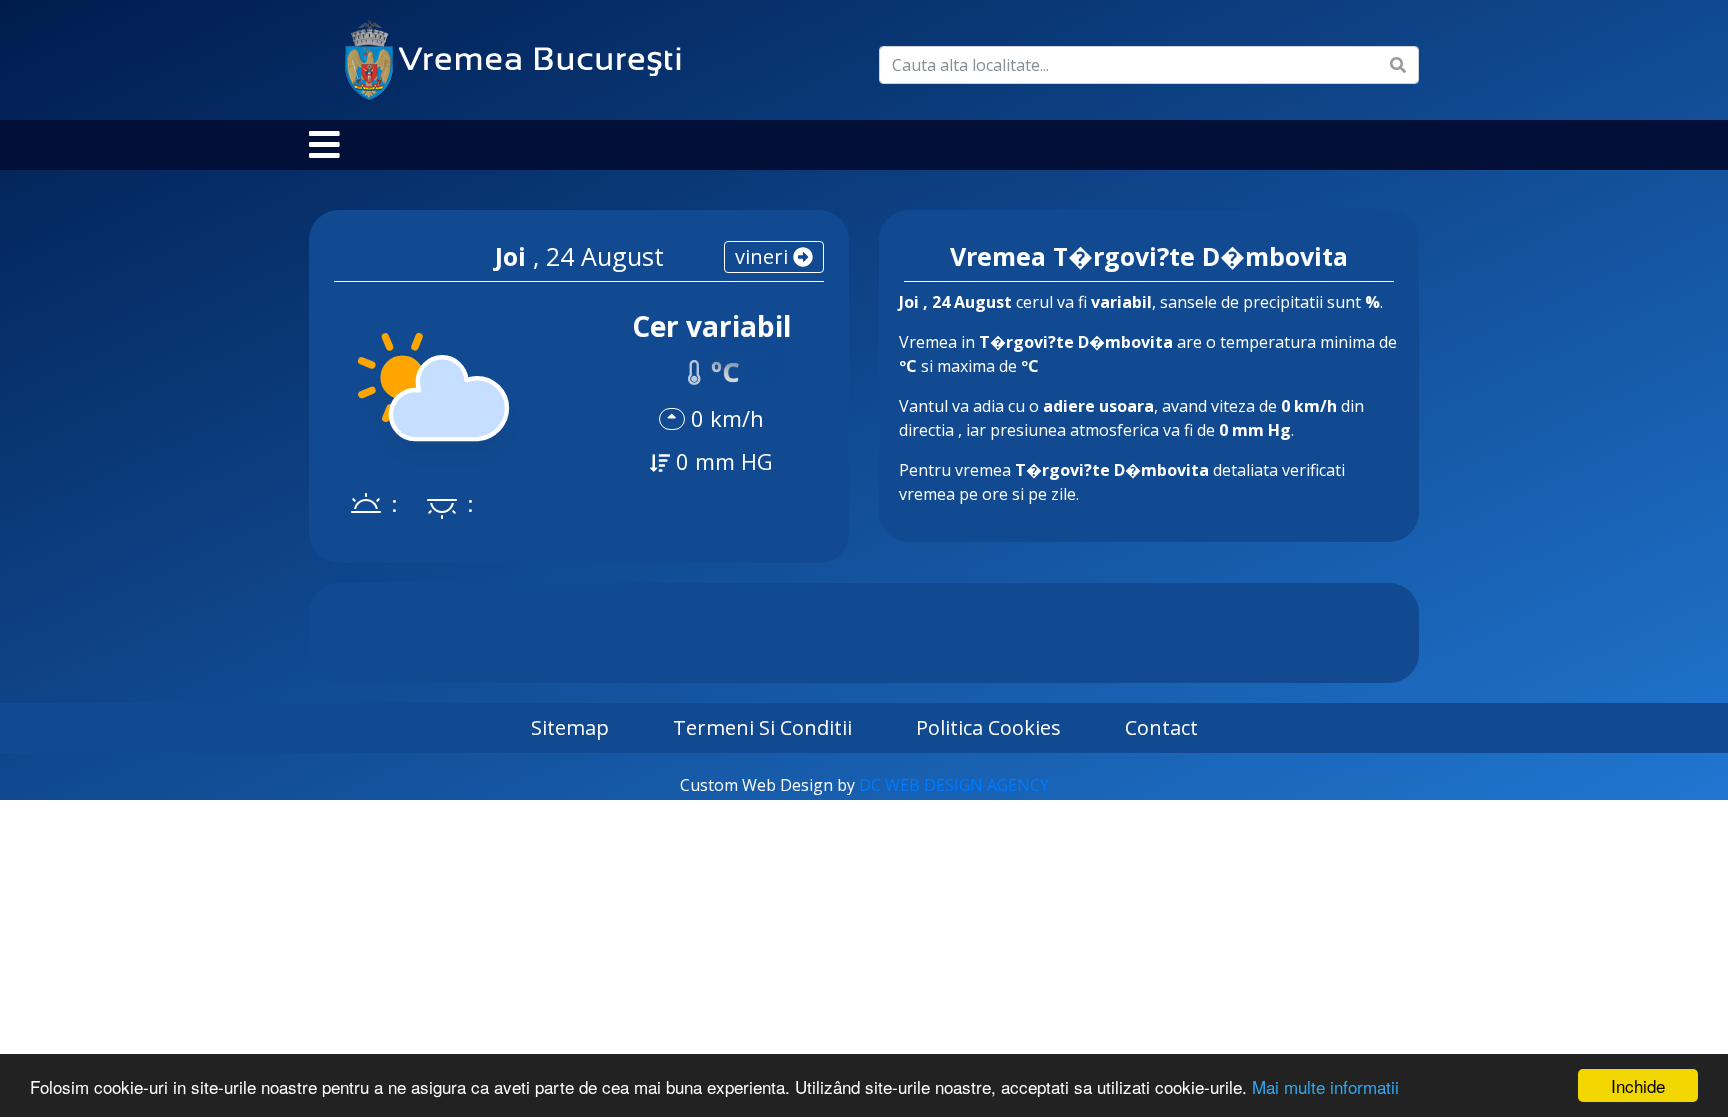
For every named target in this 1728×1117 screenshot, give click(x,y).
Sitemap (570, 727)
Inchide (1638, 1085)
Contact (1161, 727)
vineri (764, 256)
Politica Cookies (988, 727)
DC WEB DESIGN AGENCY (954, 785)
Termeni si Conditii (762, 727)
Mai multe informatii (1325, 1086)
